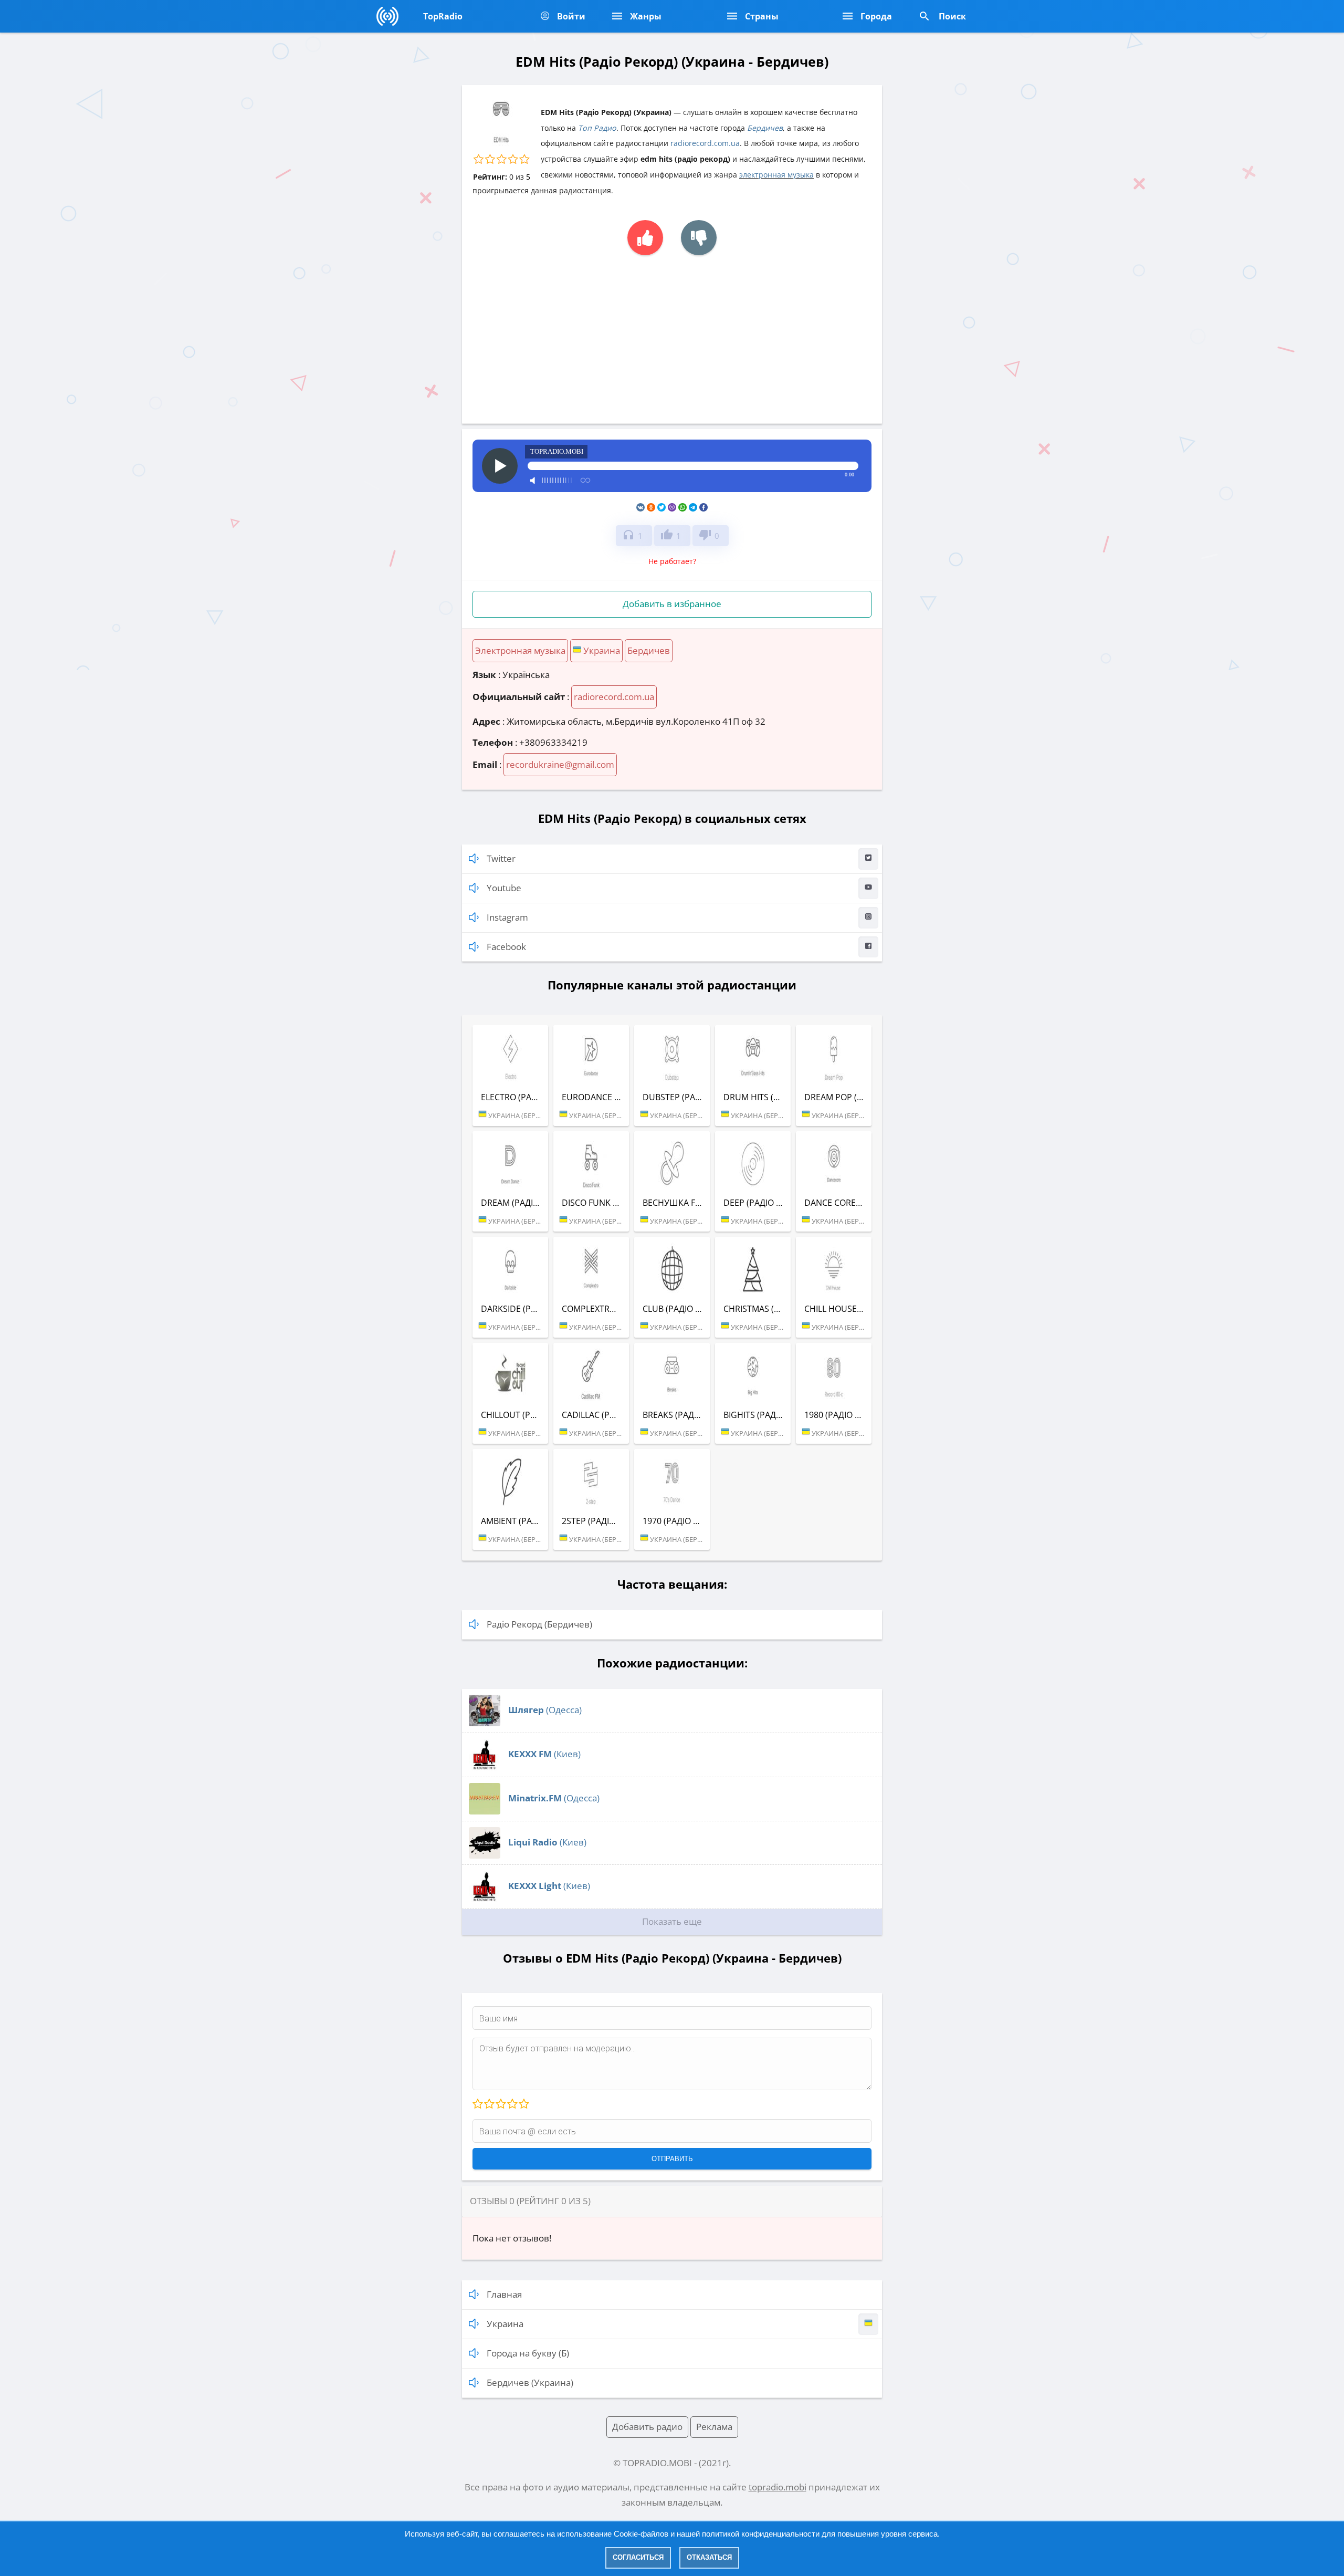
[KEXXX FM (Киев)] (485, 1767)
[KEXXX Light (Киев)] (485, 1899)
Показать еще (672, 1921)
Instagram (507, 917)
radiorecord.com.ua (705, 143)
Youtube (504, 888)
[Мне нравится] (645, 238)
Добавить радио (647, 2427)
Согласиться (638, 2557)
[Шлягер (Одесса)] (485, 1723)
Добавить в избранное (672, 604)
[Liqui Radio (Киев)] (485, 1855)
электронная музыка (776, 175)
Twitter (501, 858)
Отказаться (709, 2557)
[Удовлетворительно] (500, 2104)
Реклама (714, 2427)
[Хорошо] (512, 2104)
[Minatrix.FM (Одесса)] (485, 1811)
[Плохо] (489, 2104)
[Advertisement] (672, 334)
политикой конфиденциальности (761, 2534)
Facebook (506, 947)
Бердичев (765, 128)
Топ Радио (597, 128)
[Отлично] (523, 2104)
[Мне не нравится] (699, 238)
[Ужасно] (478, 2104)
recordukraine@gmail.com (560, 764)
